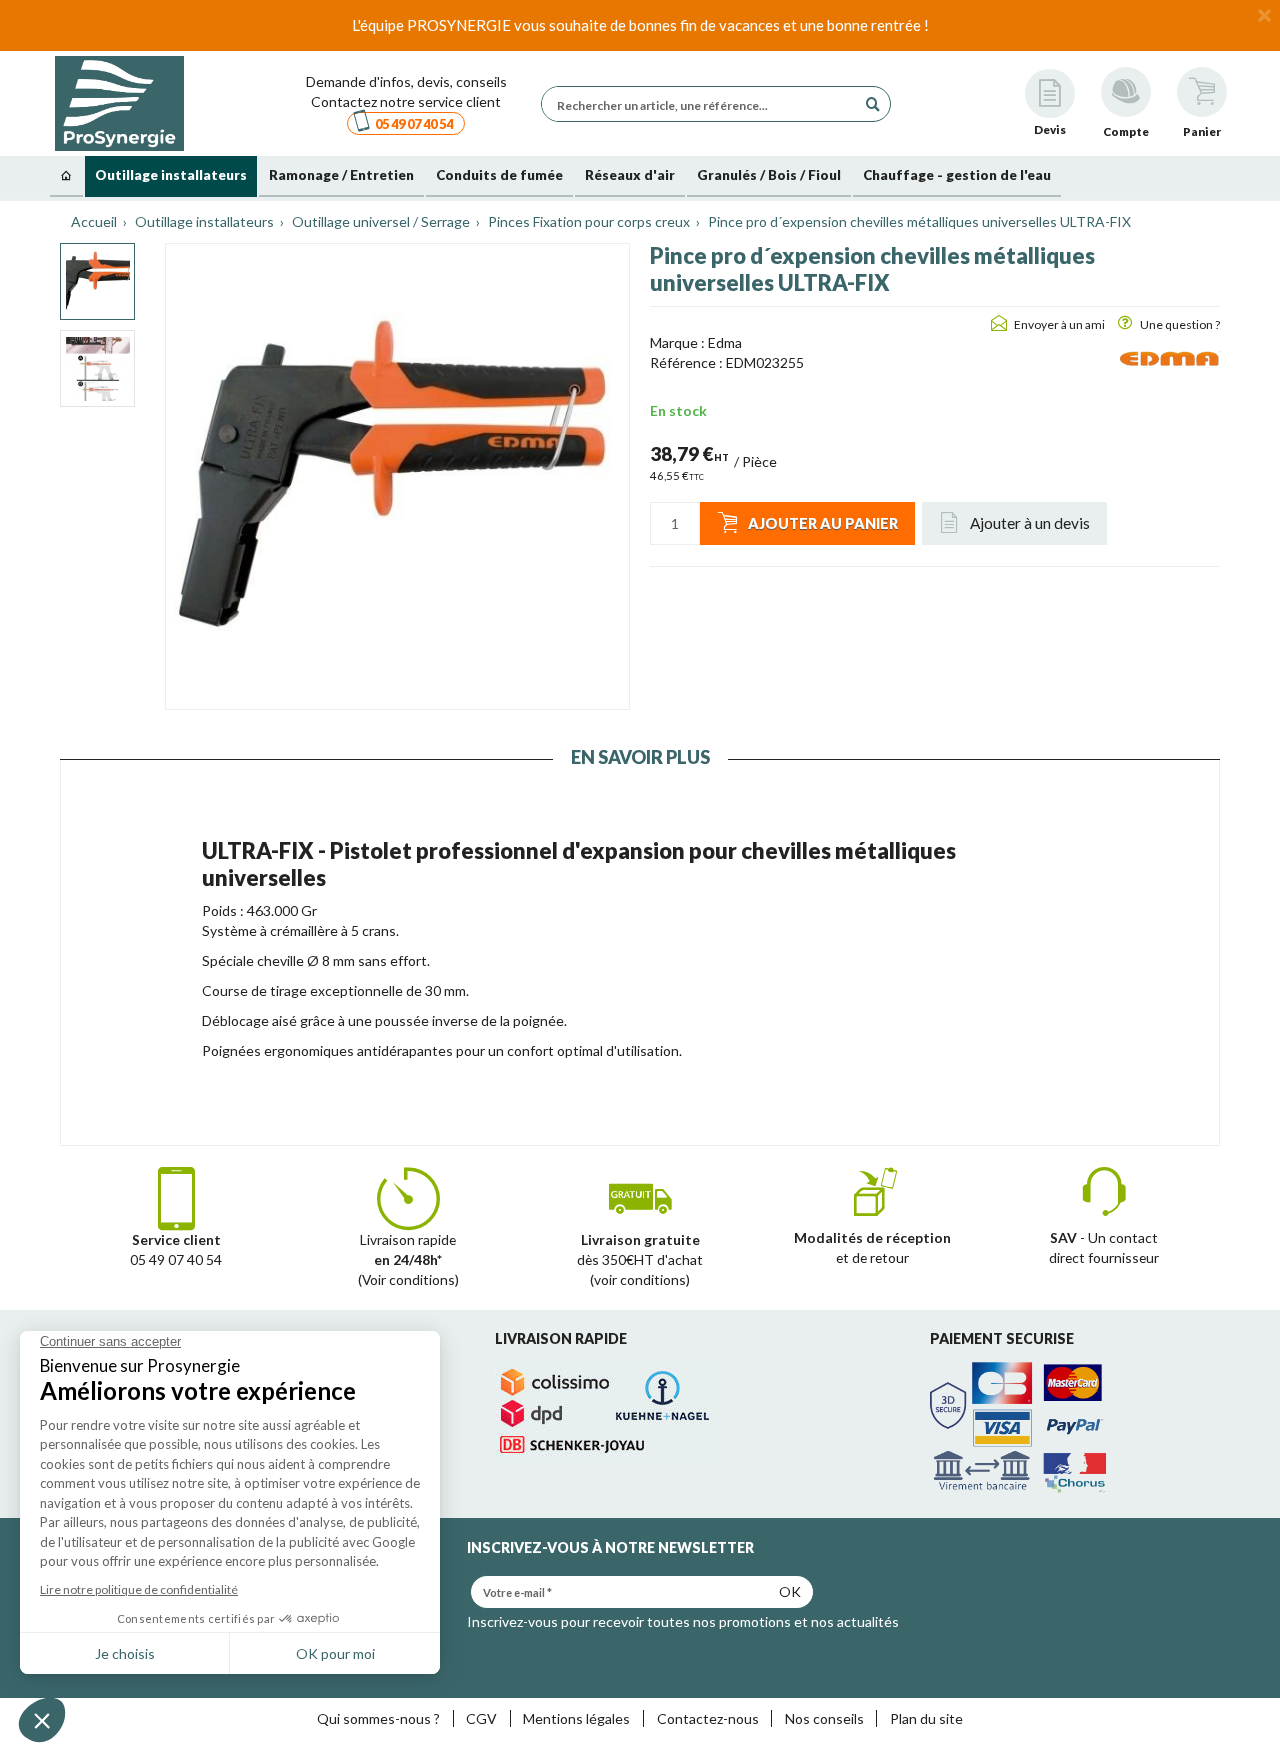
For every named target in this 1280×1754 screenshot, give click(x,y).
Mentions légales (576, 1718)
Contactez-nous (708, 1718)
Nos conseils (824, 1718)
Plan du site (926, 1718)
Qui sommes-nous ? (378, 1718)
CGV (481, 1718)
